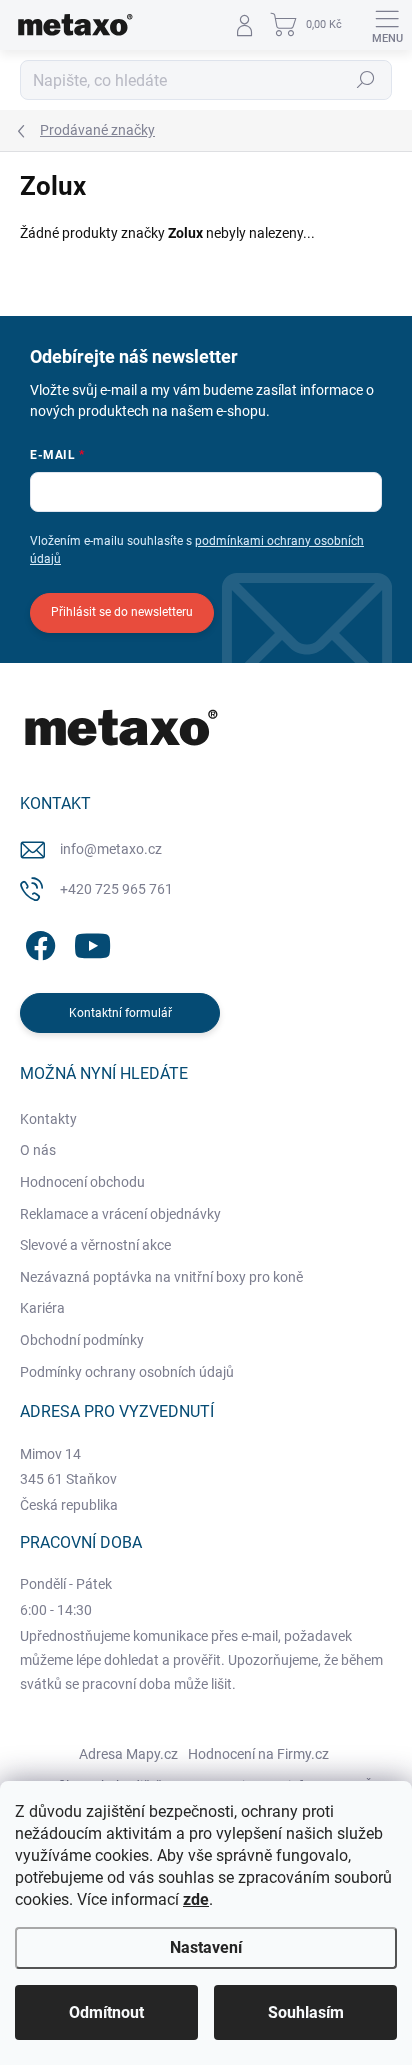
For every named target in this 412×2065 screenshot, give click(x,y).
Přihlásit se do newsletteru (122, 612)
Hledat (366, 80)
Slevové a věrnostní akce (95, 1245)
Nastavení (206, 1947)
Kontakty (48, 1119)
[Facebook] (37, 942)
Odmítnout (106, 2012)
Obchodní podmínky (82, 1340)
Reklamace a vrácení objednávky (120, 1214)
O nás (38, 1150)
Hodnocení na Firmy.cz (258, 1754)
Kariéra (42, 1308)
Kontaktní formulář (120, 1013)
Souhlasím (306, 2012)
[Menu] (387, 25)
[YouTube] (92, 942)
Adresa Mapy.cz (128, 1754)
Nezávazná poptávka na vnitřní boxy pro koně (161, 1277)
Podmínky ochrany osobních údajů (127, 1372)
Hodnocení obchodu (82, 1182)
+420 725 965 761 (116, 889)
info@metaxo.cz (111, 849)
